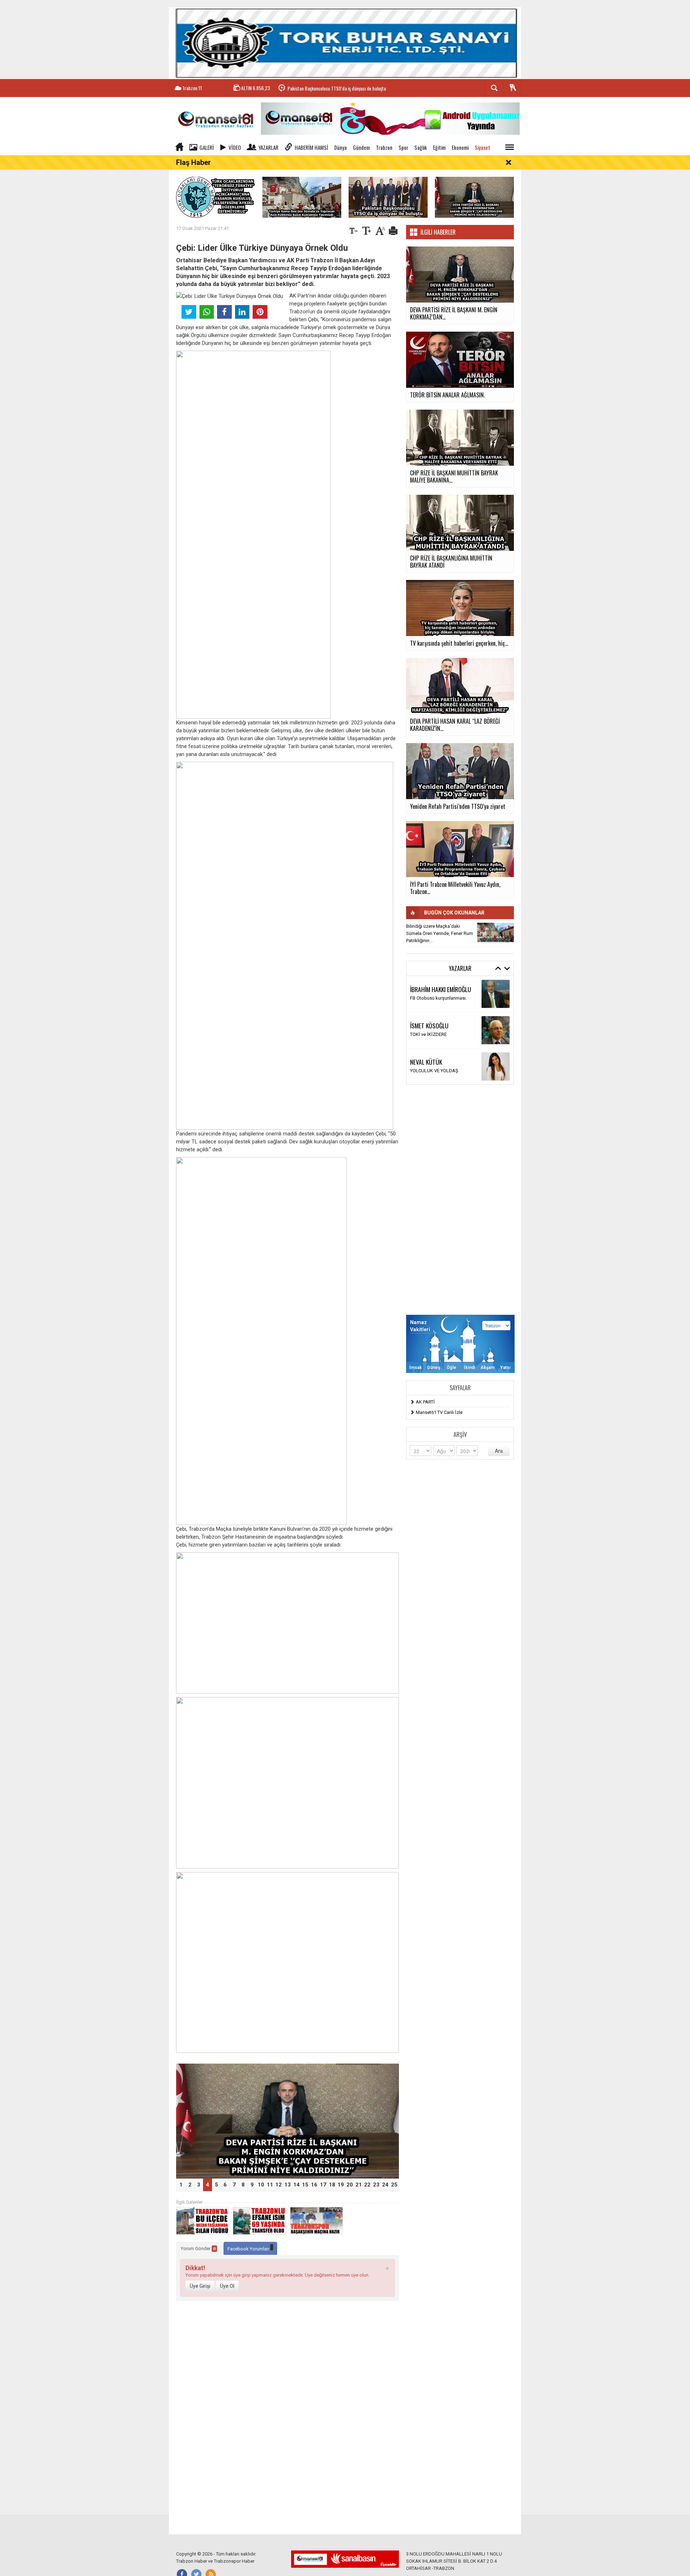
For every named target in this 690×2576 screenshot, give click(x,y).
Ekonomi (460, 147)
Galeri (207, 147)
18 (332, 2185)
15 (305, 2185)
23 (376, 2185)
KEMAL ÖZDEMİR (429, 1022)
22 (367, 2185)
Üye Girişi (200, 2286)
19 (341, 2185)
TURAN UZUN (426, 1058)
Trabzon (384, 147)
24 (385, 2185)
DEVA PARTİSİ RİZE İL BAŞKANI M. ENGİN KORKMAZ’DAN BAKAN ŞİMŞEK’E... (357, 88)
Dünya (341, 147)
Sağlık (421, 147)
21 (359, 2185)
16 (314, 2185)
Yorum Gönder (198, 2248)
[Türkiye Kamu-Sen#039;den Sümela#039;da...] (496, 932)
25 (394, 2185)
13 (287, 2185)
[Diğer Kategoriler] (510, 147)
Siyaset (482, 147)
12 (279, 2185)
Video (235, 147)
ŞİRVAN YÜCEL (427, 989)
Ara (499, 1451)
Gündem (361, 147)
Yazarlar (268, 147)
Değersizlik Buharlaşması (436, 998)
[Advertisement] (460, 1200)
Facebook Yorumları (249, 2249)
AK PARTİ (425, 1402)
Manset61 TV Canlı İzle (439, 1412)
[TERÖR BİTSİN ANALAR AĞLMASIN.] (287, 2121)
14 (296, 2185)
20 (350, 2185)
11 (270, 2185)
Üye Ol (227, 2286)
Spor (403, 147)
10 (261, 2185)
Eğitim (439, 147)
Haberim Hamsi (311, 147)
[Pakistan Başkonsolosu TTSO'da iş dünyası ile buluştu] (388, 197)
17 (323, 2185)
